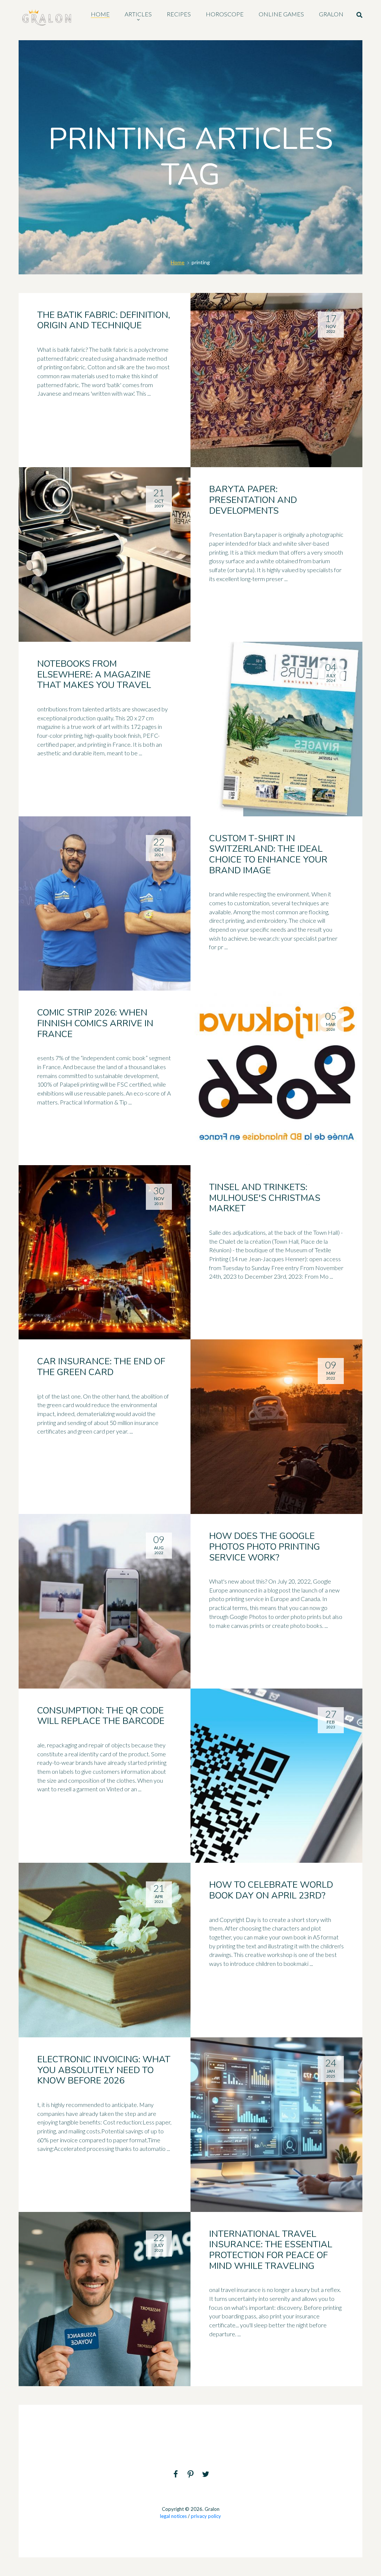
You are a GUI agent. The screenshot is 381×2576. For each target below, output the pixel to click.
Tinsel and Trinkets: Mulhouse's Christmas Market (265, 1198)
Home (178, 262)
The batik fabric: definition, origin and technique (104, 320)
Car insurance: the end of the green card (101, 1367)
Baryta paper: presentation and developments (253, 500)
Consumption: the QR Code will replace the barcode (101, 1716)
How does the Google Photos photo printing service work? (265, 1547)
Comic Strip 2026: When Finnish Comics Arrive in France (95, 1023)
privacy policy (206, 2516)
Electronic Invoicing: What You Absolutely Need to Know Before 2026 (104, 2070)
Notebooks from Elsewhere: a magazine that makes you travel (94, 675)
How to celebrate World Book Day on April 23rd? (271, 1890)
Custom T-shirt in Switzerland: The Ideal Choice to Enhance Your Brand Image (268, 854)
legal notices (173, 2516)
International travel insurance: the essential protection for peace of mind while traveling (271, 2250)
